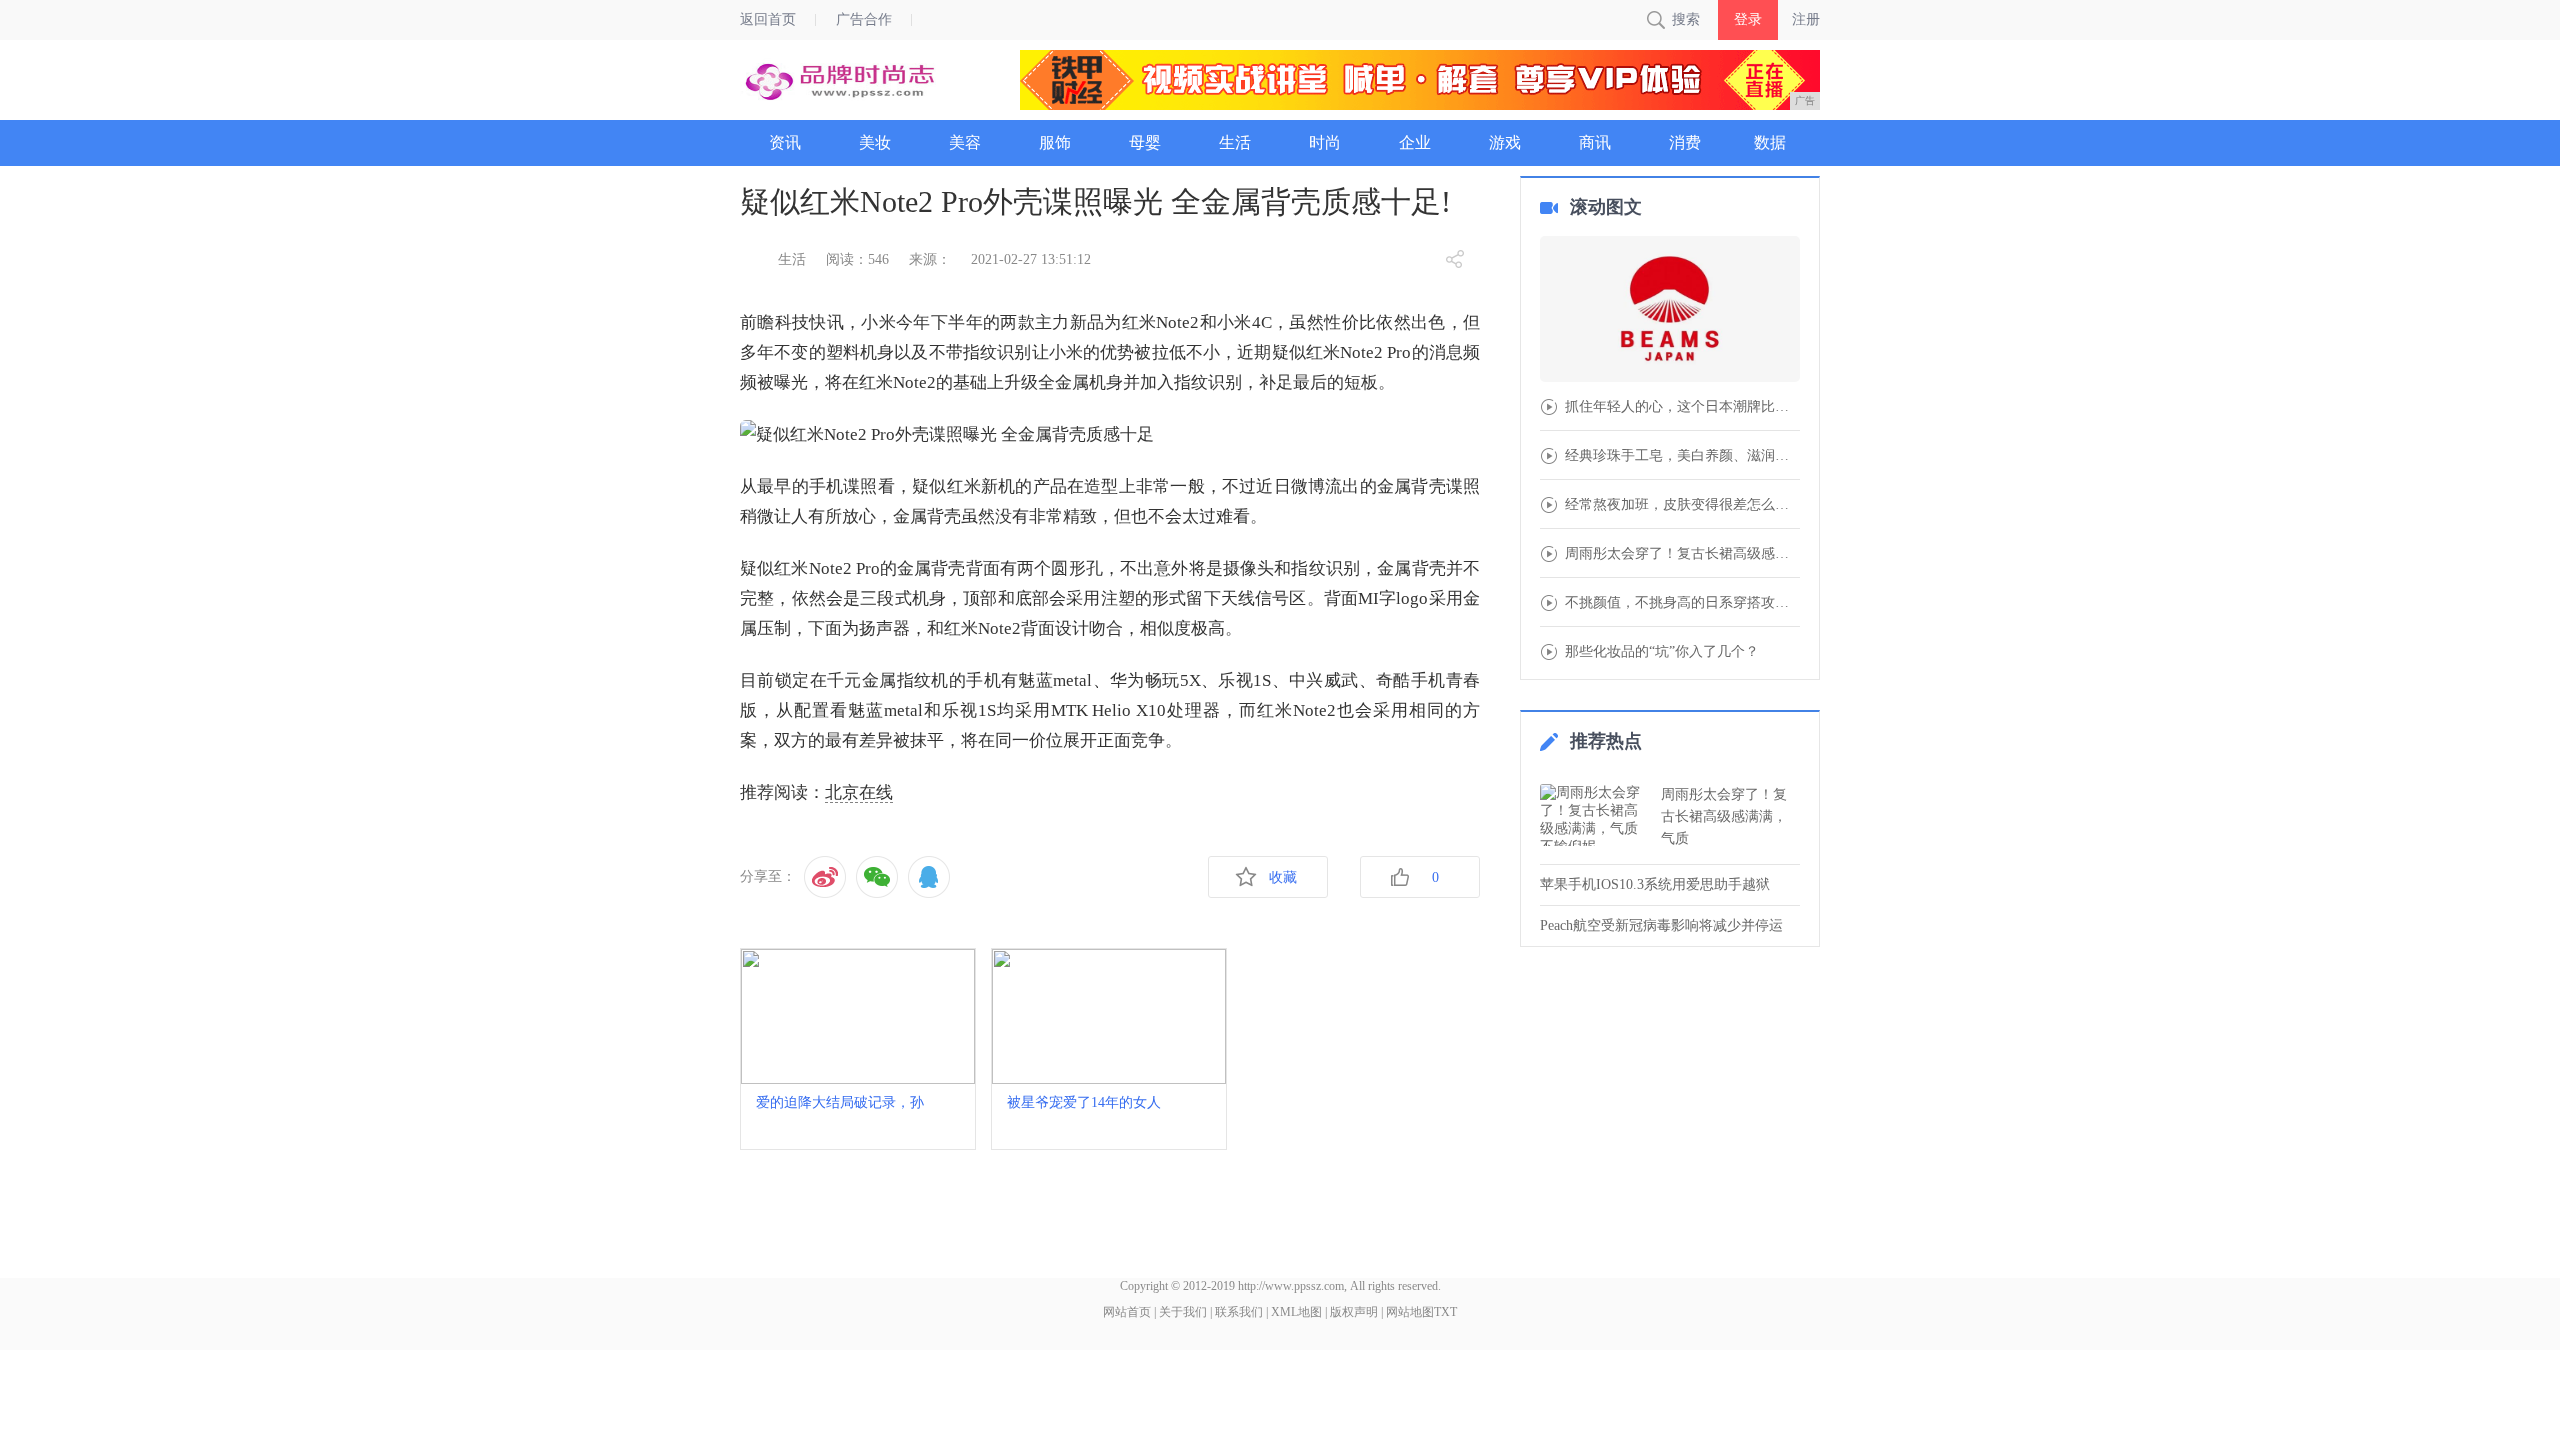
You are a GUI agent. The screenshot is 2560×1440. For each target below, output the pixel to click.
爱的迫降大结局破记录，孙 (840, 1102)
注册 (1806, 19)
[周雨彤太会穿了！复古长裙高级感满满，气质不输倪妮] (1595, 815)
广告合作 (864, 19)
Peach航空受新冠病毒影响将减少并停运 (1661, 925)
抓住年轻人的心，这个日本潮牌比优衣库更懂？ (1682, 407)
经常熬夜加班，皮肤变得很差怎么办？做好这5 (1682, 505)
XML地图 (1296, 1312)
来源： (930, 259)
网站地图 (1410, 1312)
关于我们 (1183, 1312)
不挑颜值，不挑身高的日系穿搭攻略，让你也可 (1682, 603)
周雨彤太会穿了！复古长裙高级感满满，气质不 (1682, 554)
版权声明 (1354, 1312)
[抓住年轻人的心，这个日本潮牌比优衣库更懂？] (1670, 311)
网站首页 (1127, 1312)
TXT (1445, 1312)
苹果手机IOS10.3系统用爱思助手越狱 (1655, 884)
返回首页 (768, 19)
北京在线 (859, 792)
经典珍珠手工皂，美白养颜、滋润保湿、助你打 (1682, 456)
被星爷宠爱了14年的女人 (1084, 1102)
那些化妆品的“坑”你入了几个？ (1662, 652)
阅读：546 (857, 259)
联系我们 (1239, 1312)
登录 (1748, 19)
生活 (792, 259)
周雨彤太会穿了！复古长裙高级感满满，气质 (1724, 816)
